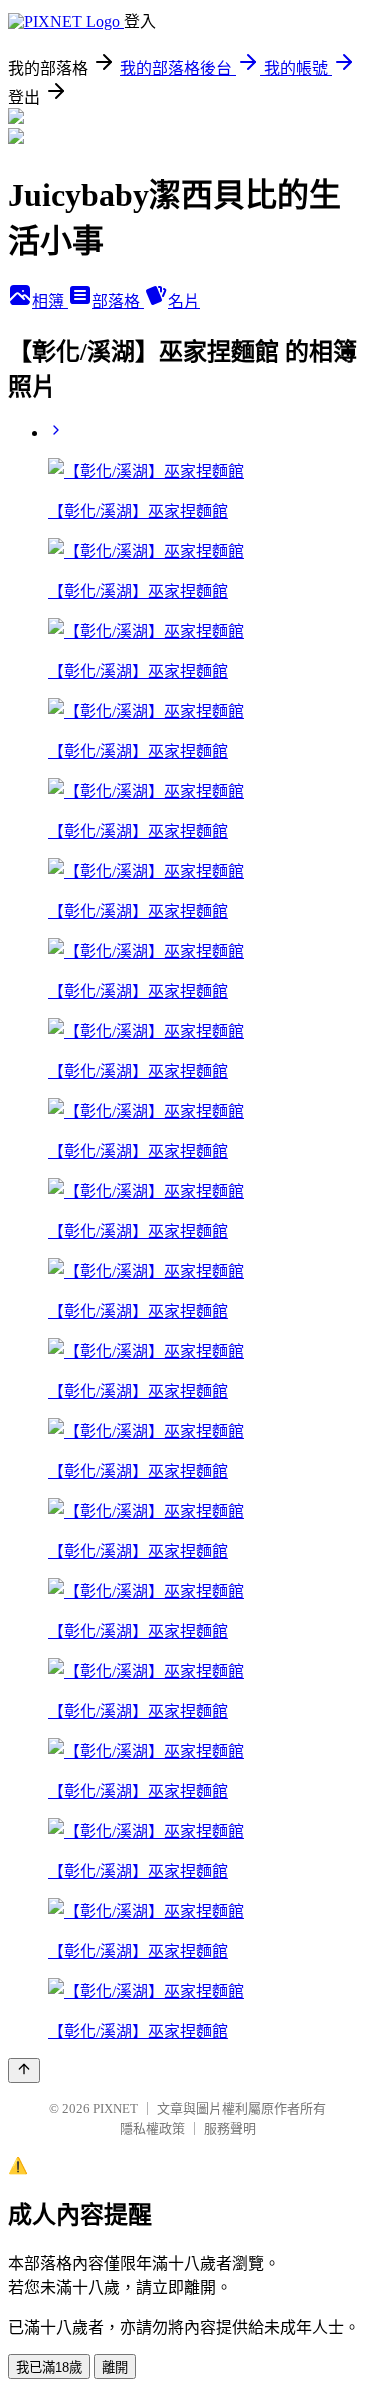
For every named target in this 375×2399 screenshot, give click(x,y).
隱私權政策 (152, 2128)
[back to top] (24, 2070)
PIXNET (115, 2108)
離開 (115, 2367)
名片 (184, 301)
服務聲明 (230, 2128)
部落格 (118, 301)
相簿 (50, 301)
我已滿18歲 (49, 2367)
